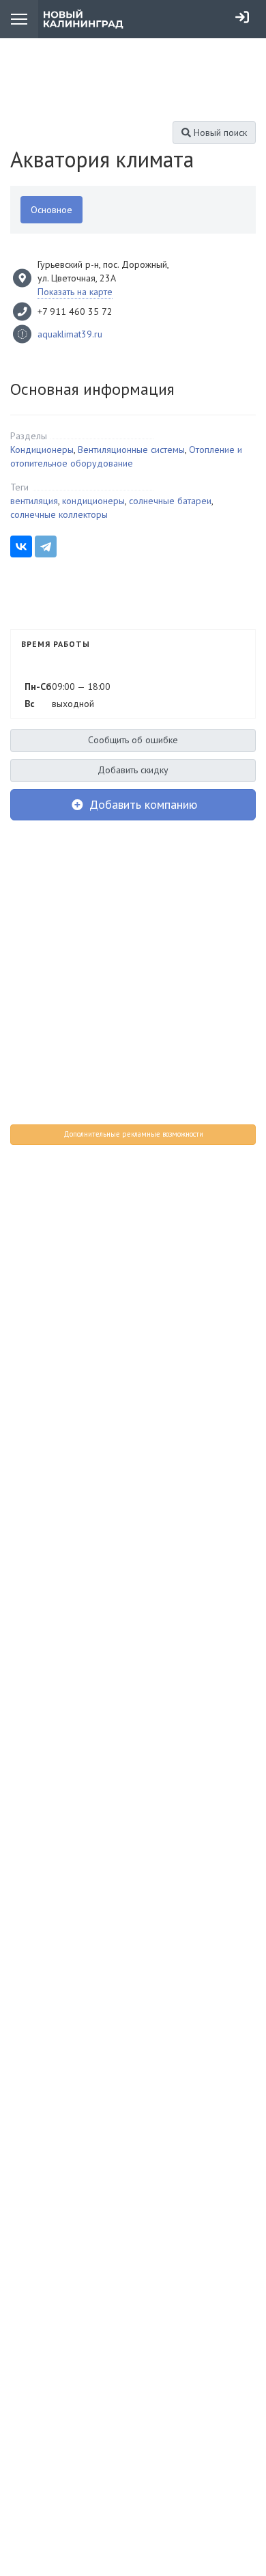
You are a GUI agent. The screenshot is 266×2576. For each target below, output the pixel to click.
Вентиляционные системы (131, 449)
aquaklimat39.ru (70, 334)
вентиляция (34, 501)
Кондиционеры (42, 449)
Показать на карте (75, 292)
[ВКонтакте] (21, 546)
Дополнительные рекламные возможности (133, 1134)
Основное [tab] (51, 210)
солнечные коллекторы (59, 514)
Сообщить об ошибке (133, 740)
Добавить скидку (133, 770)
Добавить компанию (142, 804)
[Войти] (242, 17)
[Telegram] (46, 546)
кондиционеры (93, 501)
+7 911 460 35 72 (75, 311)
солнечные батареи (170, 501)
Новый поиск (219, 133)
